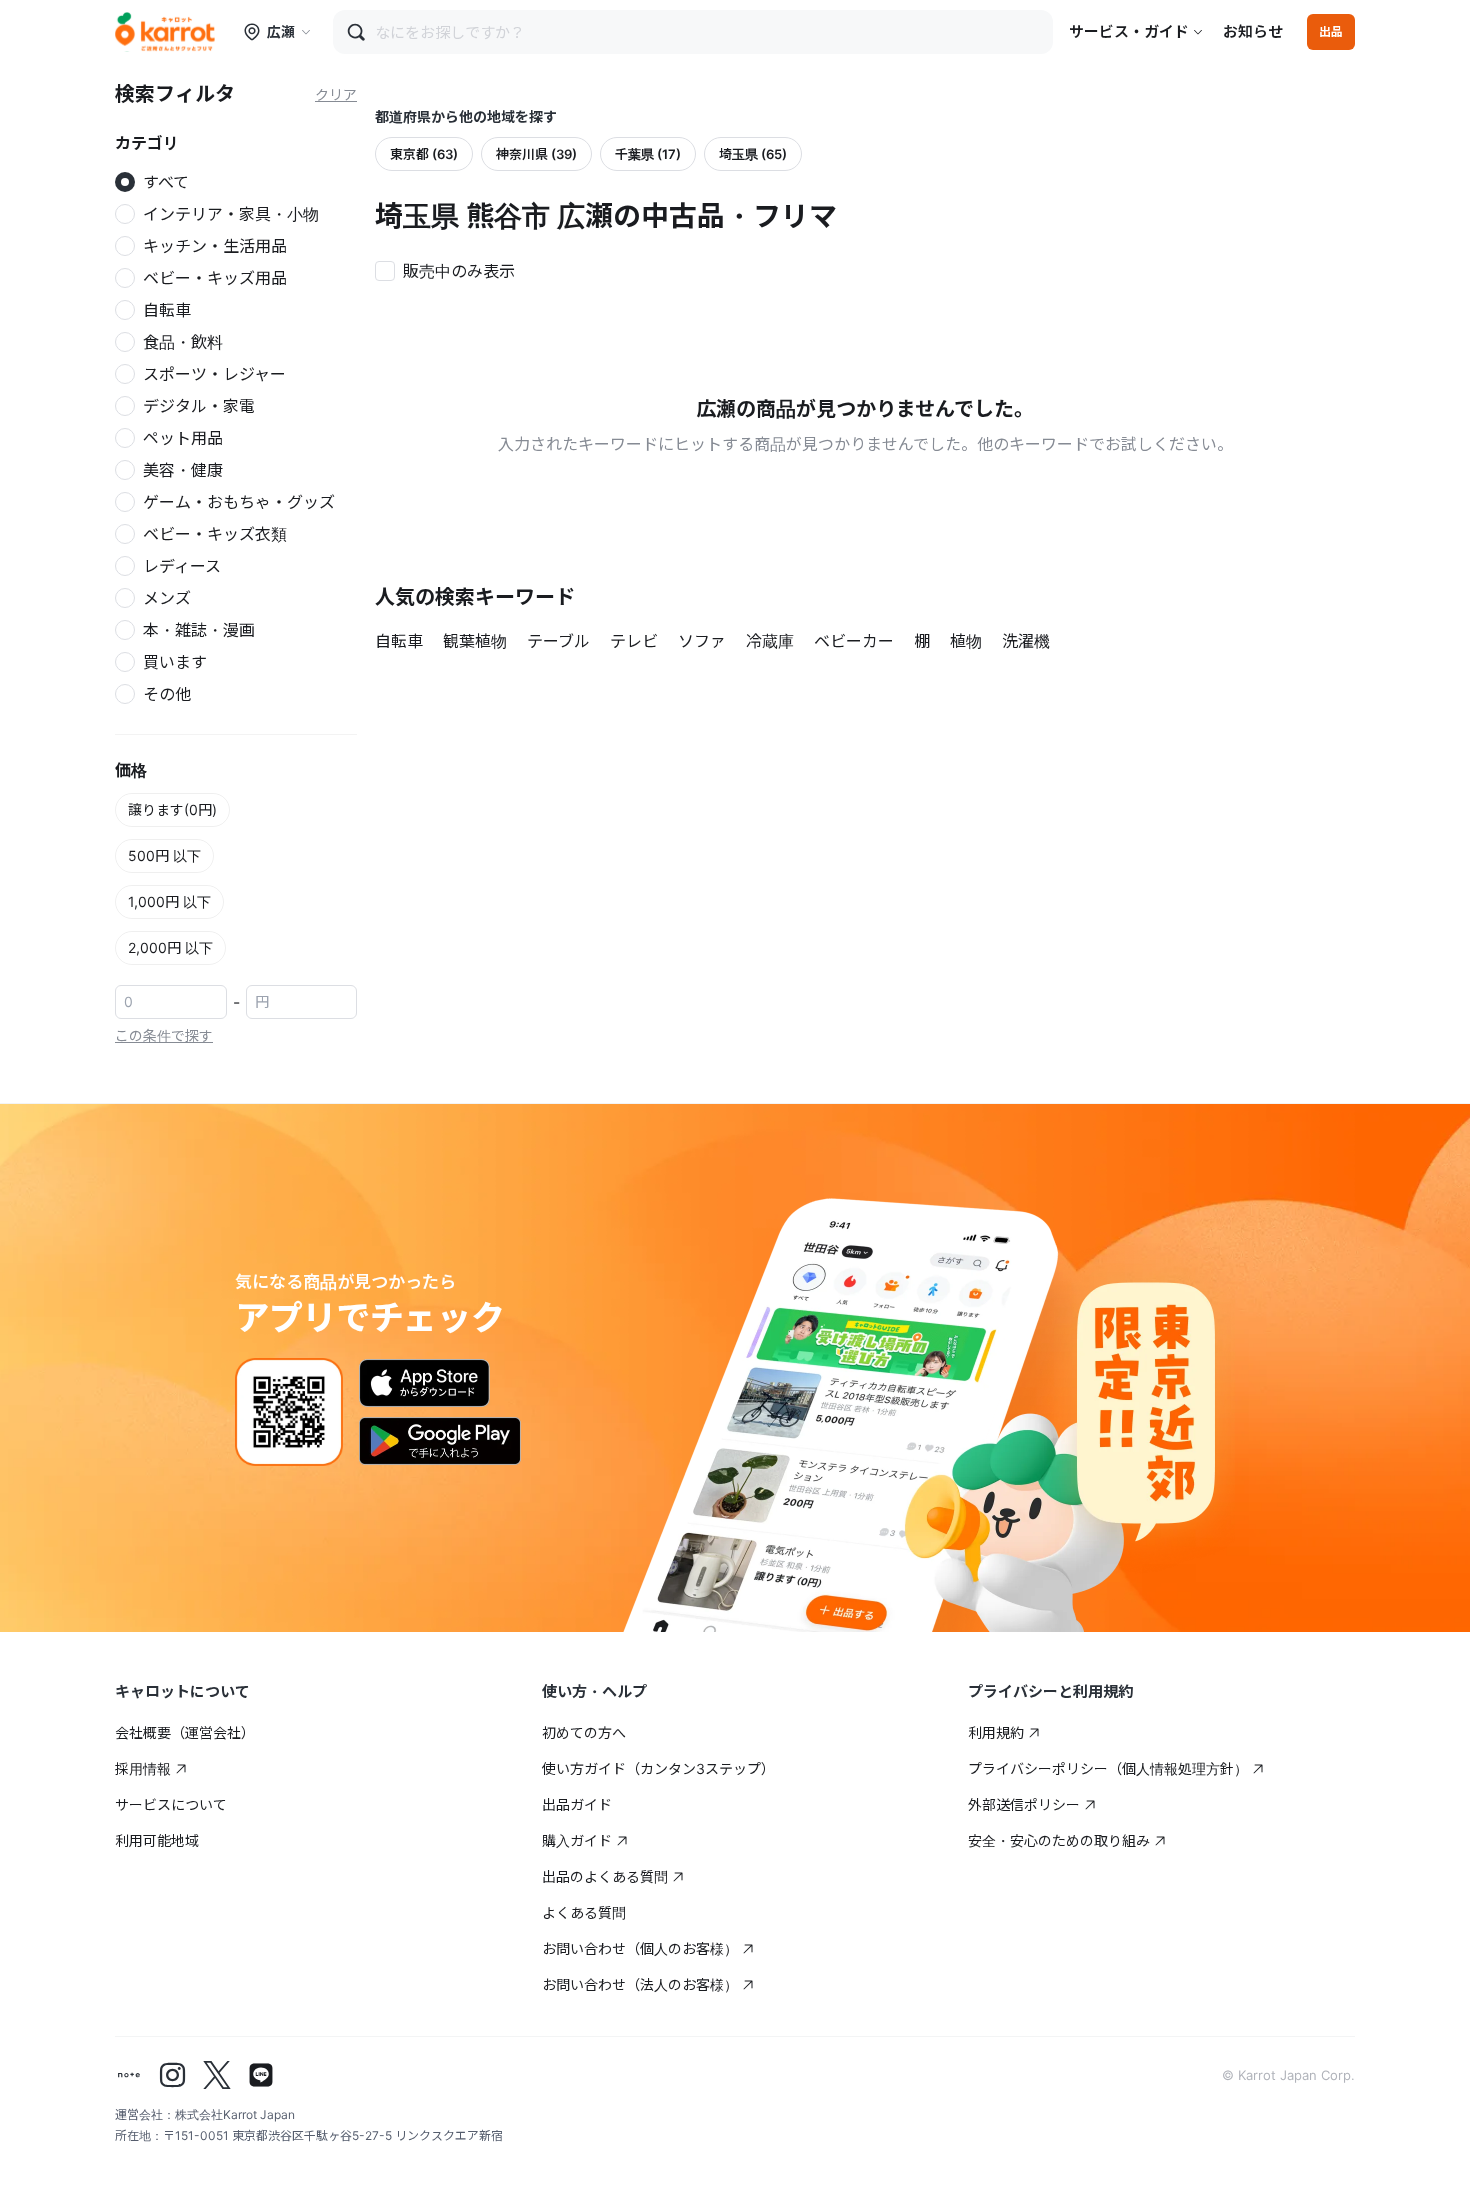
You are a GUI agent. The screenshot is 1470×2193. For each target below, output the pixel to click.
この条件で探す (164, 1035)
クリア (336, 94)
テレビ (634, 641)
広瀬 (281, 31)
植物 (966, 641)
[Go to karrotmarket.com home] (165, 32)
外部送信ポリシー (1024, 1804)
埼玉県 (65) (753, 154)
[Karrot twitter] (217, 2075)
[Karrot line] (261, 2075)
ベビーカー (854, 641)
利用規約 (996, 1732)
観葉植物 (475, 641)
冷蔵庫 (770, 641)
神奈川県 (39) (536, 154)
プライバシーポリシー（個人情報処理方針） (1108, 1768)
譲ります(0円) (172, 809)
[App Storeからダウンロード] (424, 1383)
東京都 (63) (424, 154)
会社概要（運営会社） (185, 1732)
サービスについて (171, 1804)
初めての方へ (584, 1732)
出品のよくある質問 (605, 1876)
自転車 (399, 641)
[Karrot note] (129, 2075)
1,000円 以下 (169, 901)
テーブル (558, 641)
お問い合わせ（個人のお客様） (640, 1948)
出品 (1331, 31)
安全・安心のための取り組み (1059, 1840)
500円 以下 (164, 855)
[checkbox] (451, 269)
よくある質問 (584, 1912)
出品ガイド (577, 1804)
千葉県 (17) (648, 154)
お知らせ (1253, 31)
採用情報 (143, 1768)
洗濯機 (1026, 641)
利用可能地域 (157, 1840)
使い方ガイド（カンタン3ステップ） (658, 1768)
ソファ (702, 641)
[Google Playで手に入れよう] (440, 1441)
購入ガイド (577, 1840)
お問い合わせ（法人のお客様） (640, 1984)
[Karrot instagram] (173, 2075)
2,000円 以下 (170, 947)
